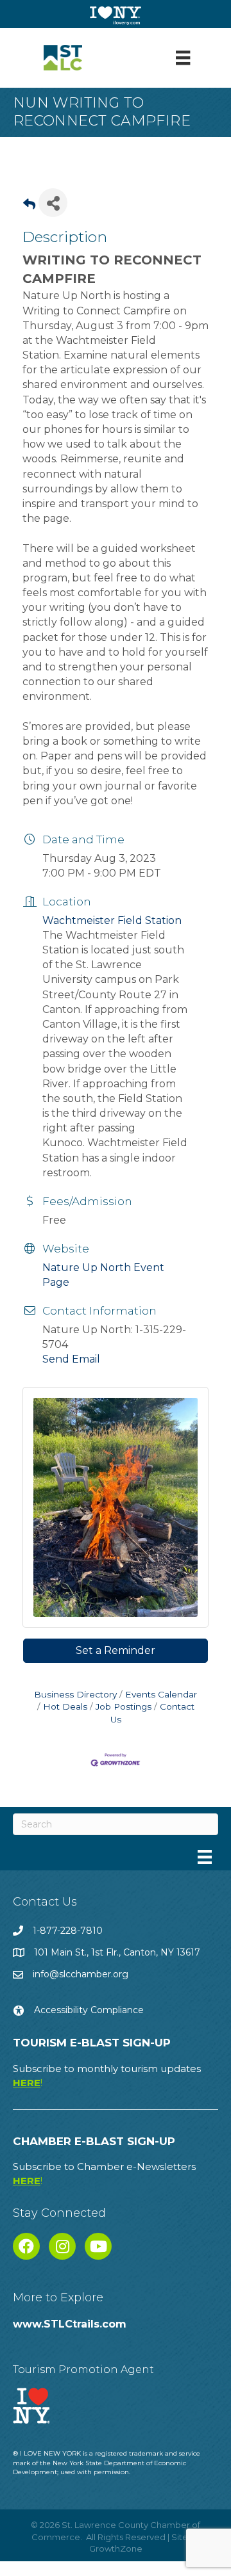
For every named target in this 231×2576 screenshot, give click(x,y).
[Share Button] (53, 203)
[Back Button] (29, 207)
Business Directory (75, 1694)
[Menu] (183, 58)
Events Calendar (161, 1694)
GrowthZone (116, 2548)
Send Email (71, 1359)
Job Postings (124, 1706)
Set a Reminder (116, 1650)
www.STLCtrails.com (70, 2324)
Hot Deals (65, 1706)
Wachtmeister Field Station (112, 920)
